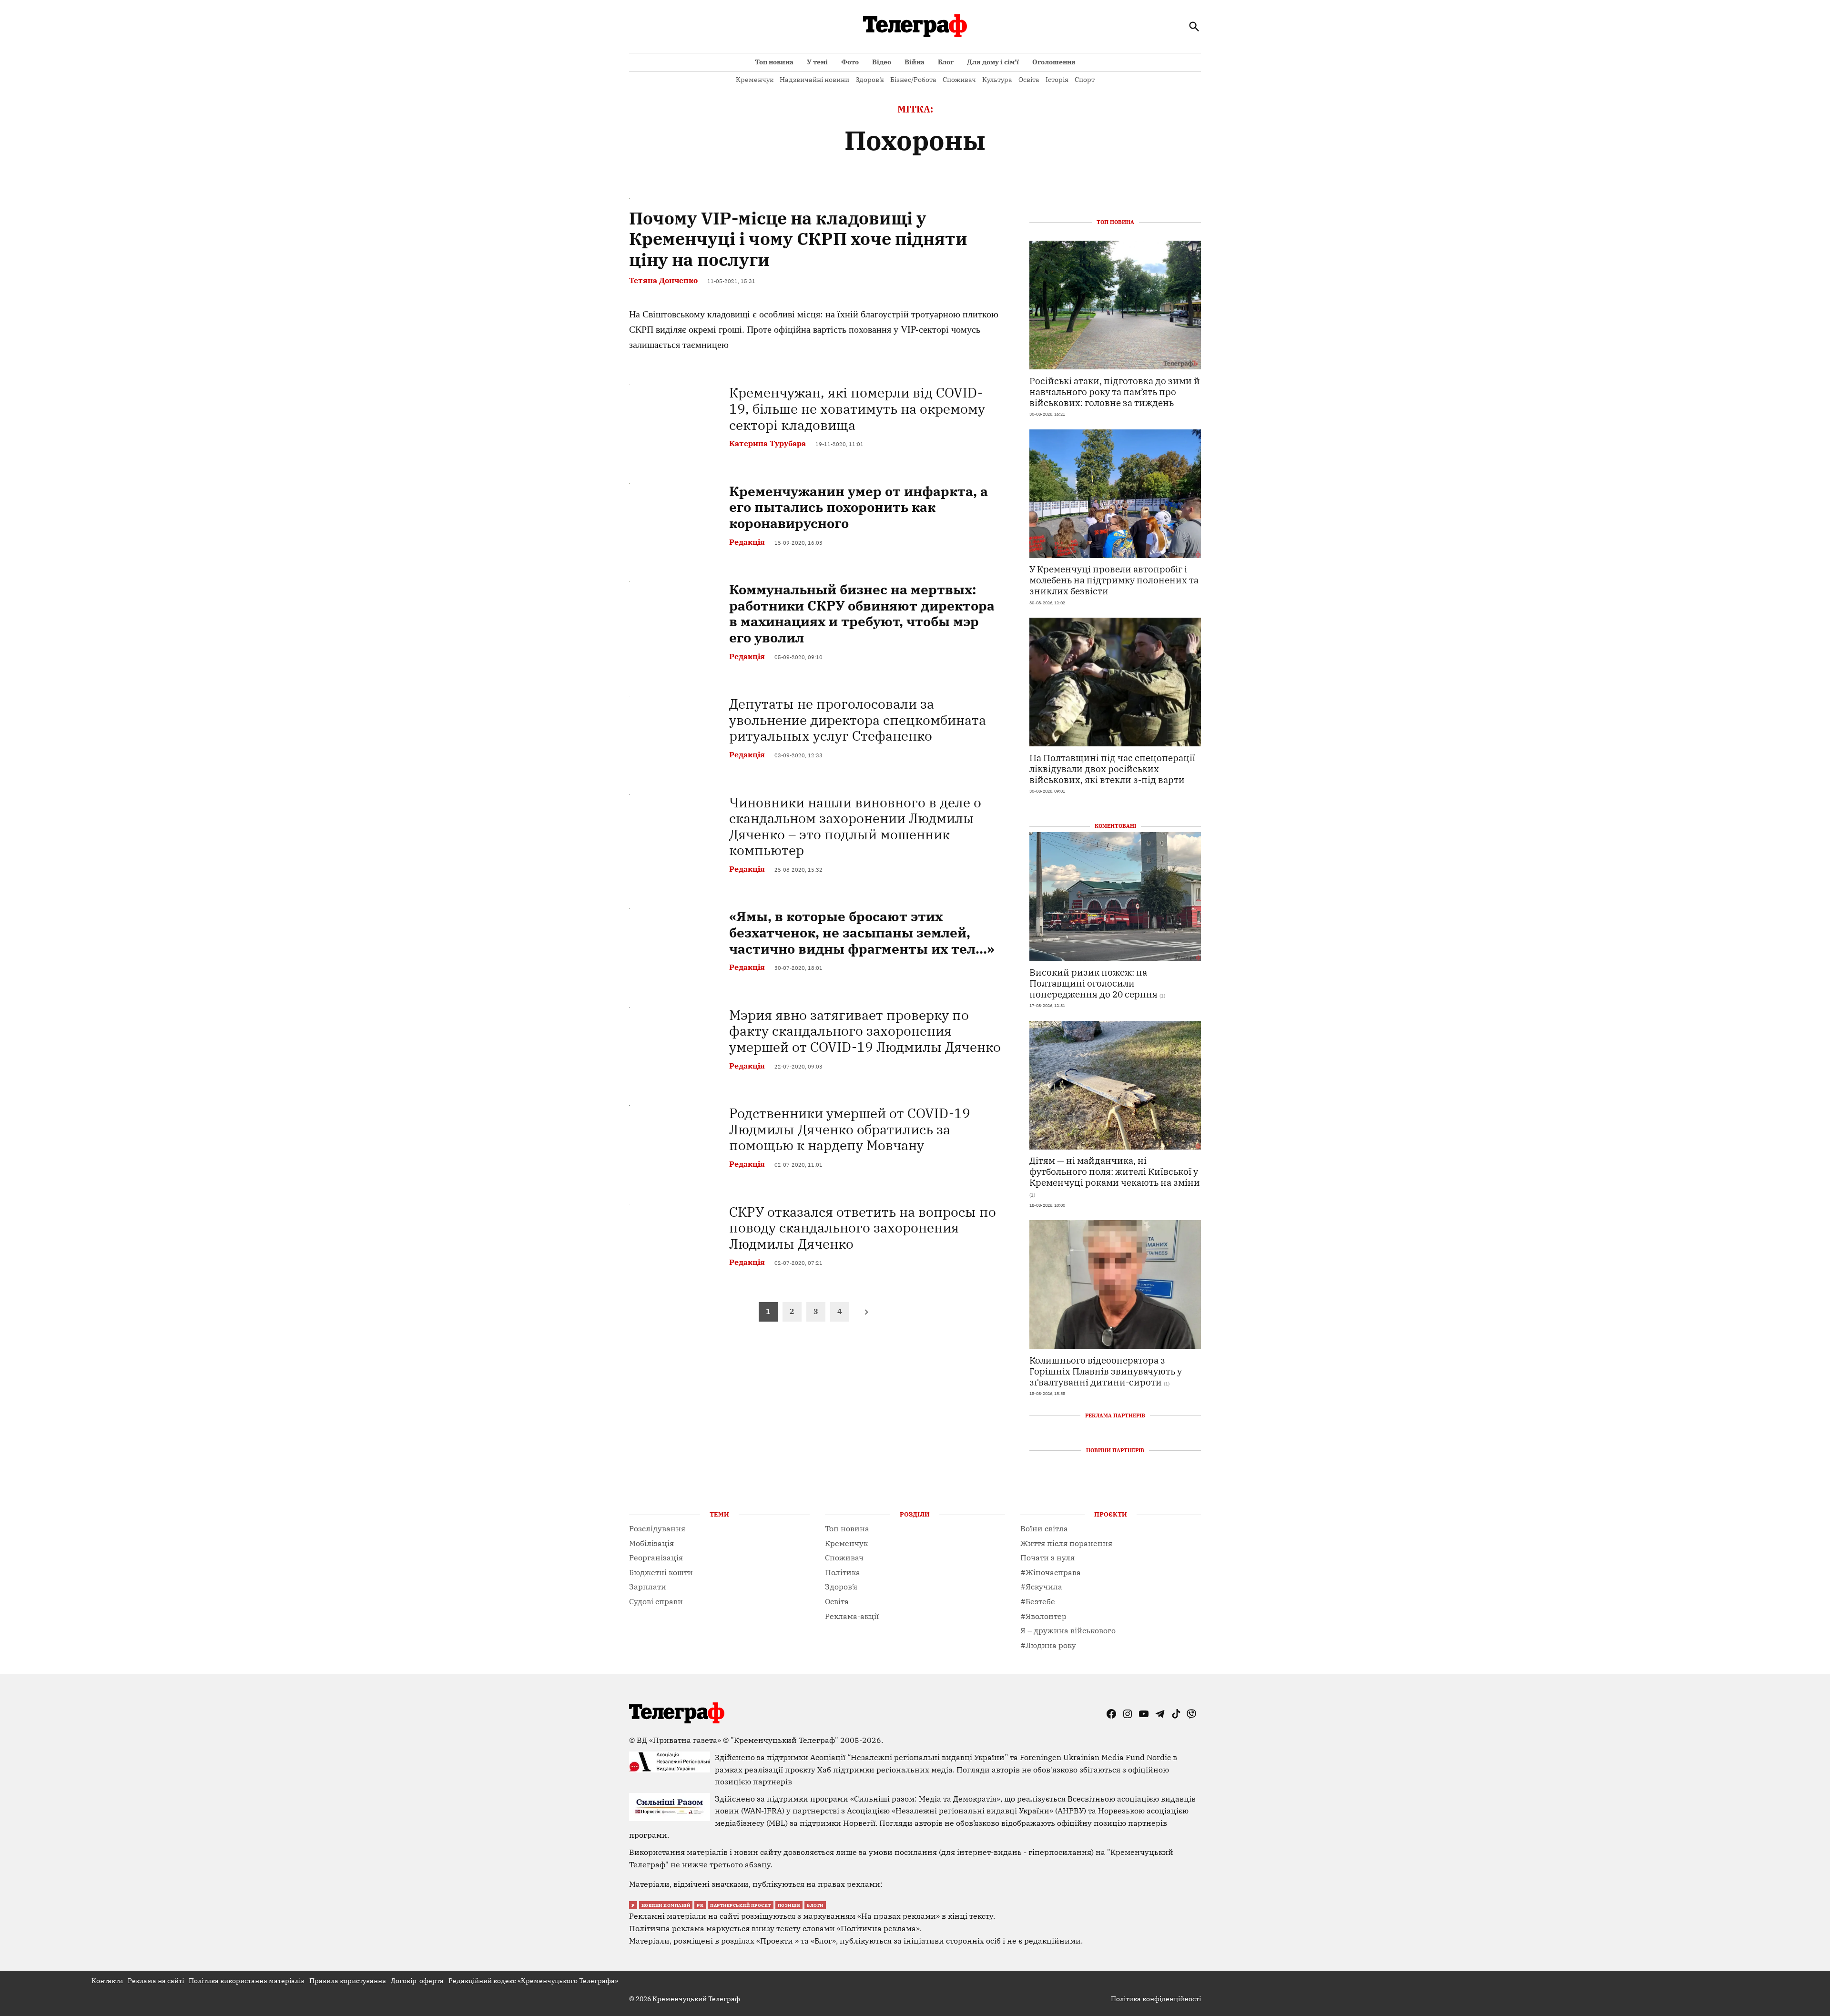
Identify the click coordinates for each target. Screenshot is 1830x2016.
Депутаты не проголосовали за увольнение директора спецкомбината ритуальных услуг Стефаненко (858, 720)
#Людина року (1048, 1645)
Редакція (747, 542)
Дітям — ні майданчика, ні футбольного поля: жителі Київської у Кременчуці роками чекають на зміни (1115, 1171)
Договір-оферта (417, 1981)
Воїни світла (1044, 1528)
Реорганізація (656, 1558)
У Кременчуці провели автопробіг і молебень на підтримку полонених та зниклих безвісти (1114, 580)
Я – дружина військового (1068, 1630)
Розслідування (657, 1528)
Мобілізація (651, 1543)
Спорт (1085, 80)
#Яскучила (1041, 1587)
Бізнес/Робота (913, 80)
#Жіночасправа (1051, 1572)
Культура (997, 80)
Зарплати (648, 1587)
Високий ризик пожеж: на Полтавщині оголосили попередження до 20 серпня (1093, 983)
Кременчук (755, 80)
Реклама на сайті (156, 1981)
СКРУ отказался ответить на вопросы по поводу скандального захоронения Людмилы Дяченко (863, 1228)
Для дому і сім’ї (993, 62)
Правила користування (348, 1981)
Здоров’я (870, 80)
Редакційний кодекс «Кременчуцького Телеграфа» (533, 1981)
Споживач (959, 80)
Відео (882, 62)
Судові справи (656, 1601)
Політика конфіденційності (1156, 1999)
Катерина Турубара (768, 443)
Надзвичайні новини (814, 80)
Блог (946, 62)
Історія (1057, 80)
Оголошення (1054, 62)
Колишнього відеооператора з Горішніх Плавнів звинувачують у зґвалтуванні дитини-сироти (1106, 1371)
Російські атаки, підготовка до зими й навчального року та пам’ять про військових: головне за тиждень (1115, 392)
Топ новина (774, 62)
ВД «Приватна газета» (680, 1740)
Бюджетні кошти (661, 1572)
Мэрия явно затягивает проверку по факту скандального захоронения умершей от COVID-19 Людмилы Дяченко (865, 1031)
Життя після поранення (1066, 1543)
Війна (915, 62)
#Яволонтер (1043, 1616)
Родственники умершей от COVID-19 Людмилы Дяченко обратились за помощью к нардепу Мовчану (850, 1129)
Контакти (107, 1981)
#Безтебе (1038, 1601)
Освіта (1029, 80)
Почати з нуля (1047, 1558)
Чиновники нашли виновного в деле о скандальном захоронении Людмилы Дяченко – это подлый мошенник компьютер (855, 826)
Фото (850, 62)
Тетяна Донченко (663, 280)
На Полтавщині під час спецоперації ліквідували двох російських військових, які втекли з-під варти (1112, 769)
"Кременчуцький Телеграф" (784, 1740)
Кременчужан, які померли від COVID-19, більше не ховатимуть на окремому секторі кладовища (857, 408)
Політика (843, 1572)
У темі (817, 62)
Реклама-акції (852, 1616)
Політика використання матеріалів (247, 1981)
